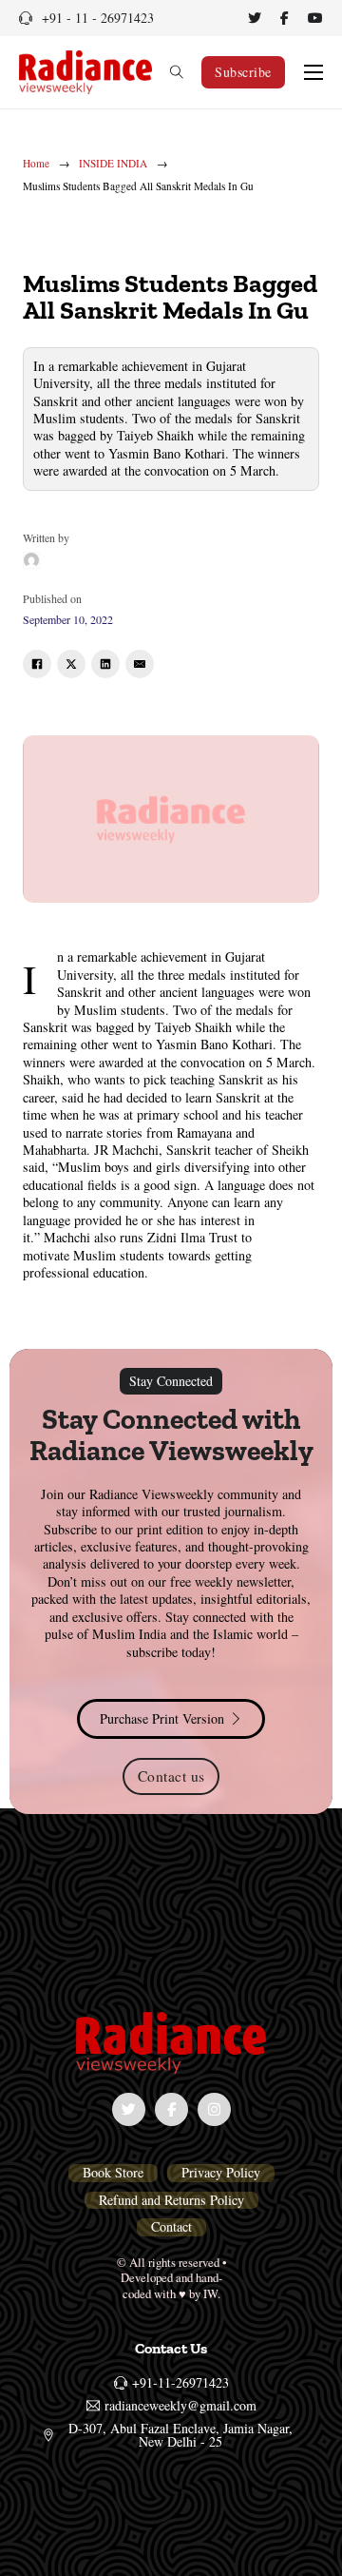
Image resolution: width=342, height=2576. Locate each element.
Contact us (171, 1776)
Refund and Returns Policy (171, 2200)
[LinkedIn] (105, 664)
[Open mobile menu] (313, 72)
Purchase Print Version (162, 1718)
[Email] (140, 664)
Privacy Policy (221, 2173)
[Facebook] (37, 664)
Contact (171, 2227)
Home (36, 164)
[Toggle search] (177, 72)
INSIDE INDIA (113, 164)
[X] (71, 664)
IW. (212, 2294)
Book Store (113, 2173)
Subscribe (243, 72)
